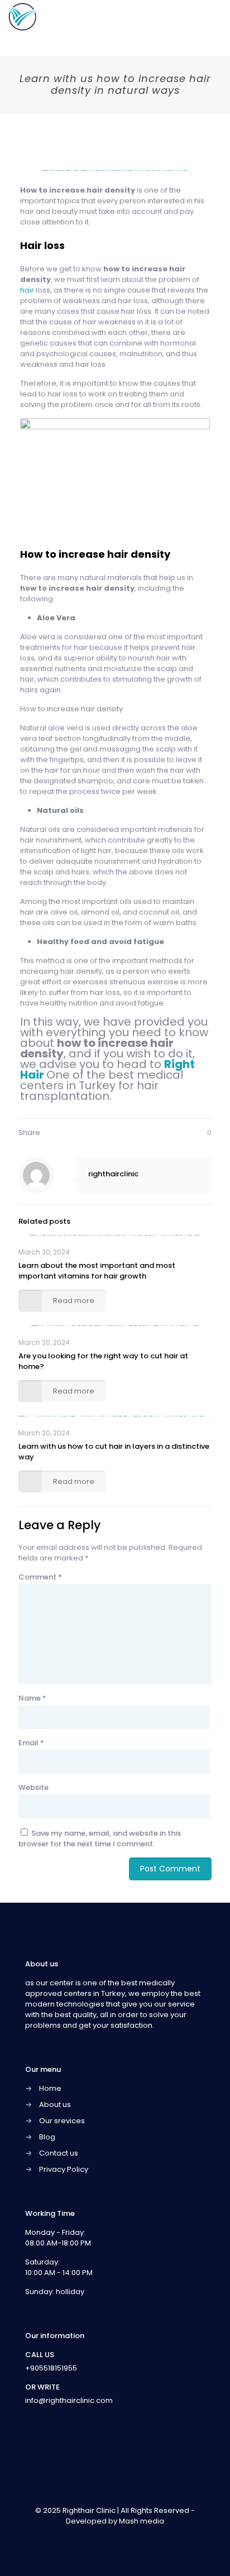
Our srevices (62, 2121)
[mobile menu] (215, 17)
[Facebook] (92, 2537)
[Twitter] (107, 2537)
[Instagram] (138, 2537)
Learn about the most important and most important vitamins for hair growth (97, 1271)
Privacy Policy (64, 2169)
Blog (47, 2137)
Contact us (59, 2153)
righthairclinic (113, 1174)
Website (33, 1787)
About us (55, 2105)
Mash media (142, 2521)
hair (28, 290)
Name (32, 1698)
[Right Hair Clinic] (22, 17)
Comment (40, 1577)
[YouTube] (123, 2537)
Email (31, 1743)
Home (50, 2088)
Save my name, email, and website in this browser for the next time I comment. (100, 1838)
